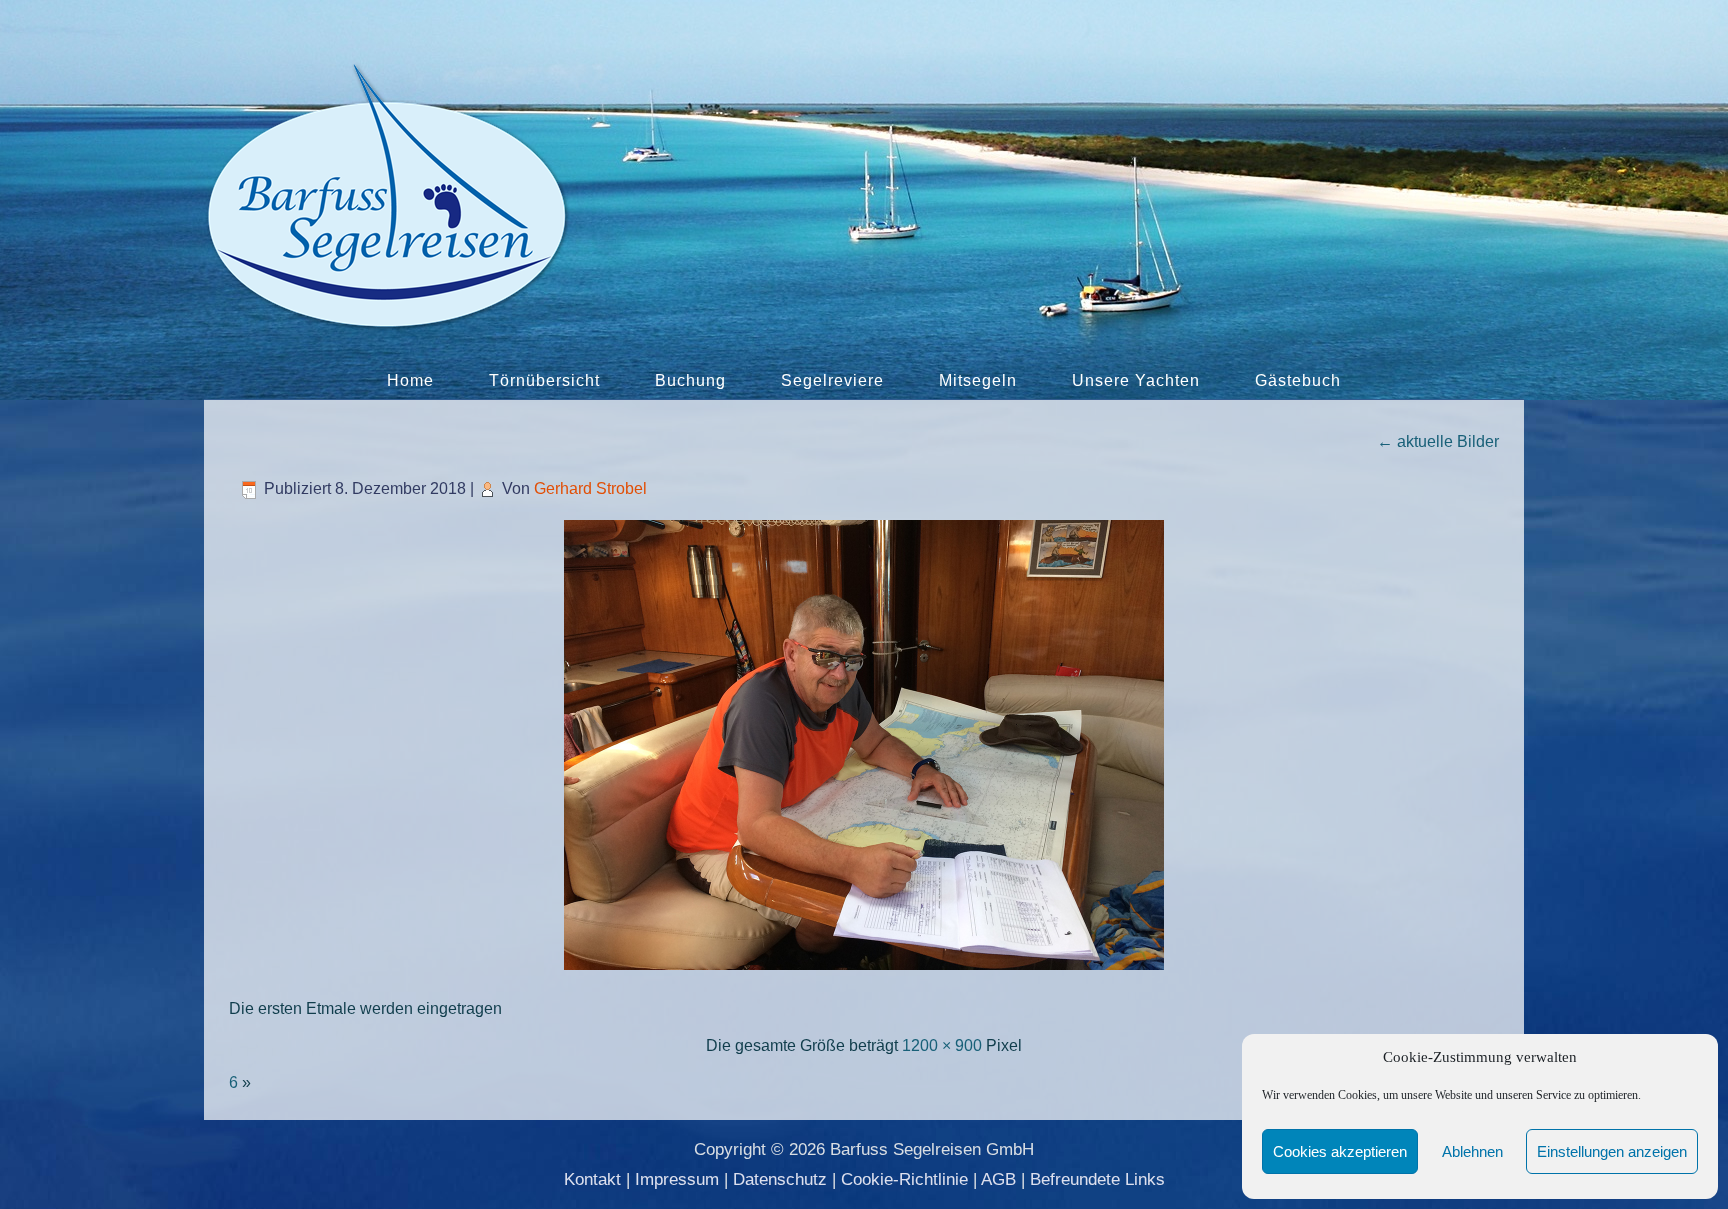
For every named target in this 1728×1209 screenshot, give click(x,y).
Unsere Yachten (1136, 380)
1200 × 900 (942, 1045)
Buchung (690, 380)
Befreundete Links (1097, 1179)
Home (410, 380)
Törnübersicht (544, 380)
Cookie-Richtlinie (904, 1179)
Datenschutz (780, 1179)
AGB (998, 1179)
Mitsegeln (978, 380)
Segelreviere (832, 380)
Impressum (677, 1179)
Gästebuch (1298, 380)
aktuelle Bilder (1438, 441)
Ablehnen (1472, 1151)
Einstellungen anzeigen (1612, 1151)
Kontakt (592, 1179)
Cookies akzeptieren (1340, 1151)
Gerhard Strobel (590, 488)
